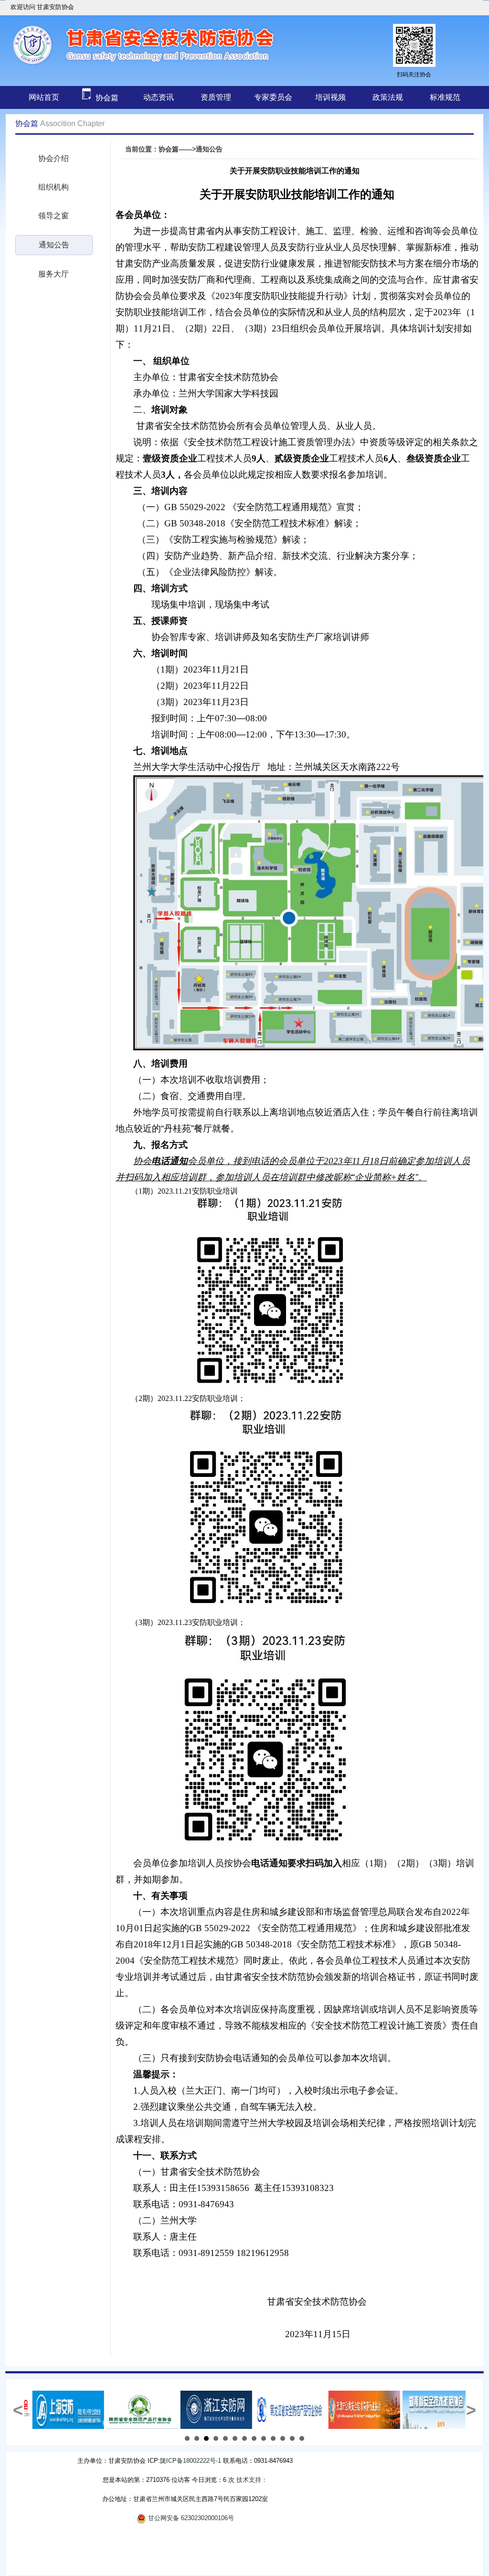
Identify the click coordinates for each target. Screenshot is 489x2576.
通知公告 (54, 245)
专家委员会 (273, 97)
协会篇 (106, 98)
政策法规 (388, 97)
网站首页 (44, 97)
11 (283, 2438)
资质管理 (216, 97)
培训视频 (330, 97)
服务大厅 (53, 274)
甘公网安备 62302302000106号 (190, 2518)
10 (273, 2438)
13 (302, 2438)
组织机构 (53, 187)
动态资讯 (159, 97)
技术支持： (252, 2480)
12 (292, 2438)
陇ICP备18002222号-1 (191, 2461)
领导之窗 (53, 216)
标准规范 (445, 97)
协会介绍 (53, 158)
